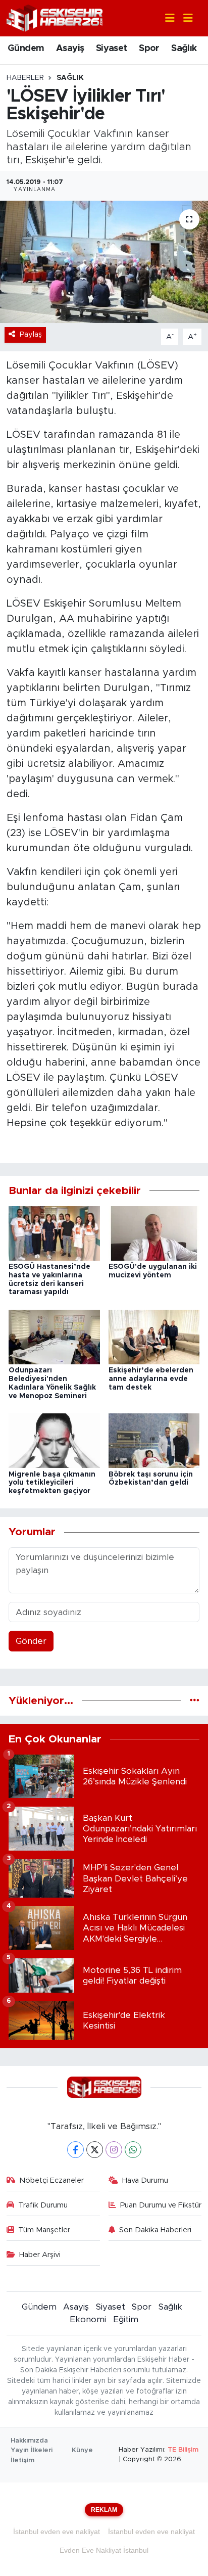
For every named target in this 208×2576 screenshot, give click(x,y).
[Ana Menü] (184, 18)
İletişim (22, 2460)
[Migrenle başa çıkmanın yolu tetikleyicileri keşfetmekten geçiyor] (54, 1440)
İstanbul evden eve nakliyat (57, 2532)
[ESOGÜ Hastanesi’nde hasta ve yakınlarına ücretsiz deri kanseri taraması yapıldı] (54, 1233)
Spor (149, 49)
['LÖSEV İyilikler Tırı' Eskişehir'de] (104, 262)
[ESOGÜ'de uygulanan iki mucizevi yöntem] (154, 1233)
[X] (95, 2150)
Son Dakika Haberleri (155, 2230)
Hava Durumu (145, 2180)
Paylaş (31, 334)
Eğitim (126, 2319)
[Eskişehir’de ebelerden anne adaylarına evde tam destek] (154, 1336)
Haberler (25, 78)
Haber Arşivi (40, 2255)
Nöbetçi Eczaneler (51, 2180)
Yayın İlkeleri (32, 2450)
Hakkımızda (29, 2441)
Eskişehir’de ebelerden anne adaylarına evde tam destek (151, 1379)
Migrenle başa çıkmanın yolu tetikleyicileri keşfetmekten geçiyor (52, 1483)
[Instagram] (114, 2150)
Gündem (26, 49)
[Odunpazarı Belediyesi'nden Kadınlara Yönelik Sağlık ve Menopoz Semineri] (54, 1336)
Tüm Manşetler (44, 2230)
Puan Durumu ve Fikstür (161, 2205)
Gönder (31, 1641)
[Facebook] (75, 2150)
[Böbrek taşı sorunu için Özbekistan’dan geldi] (154, 1440)
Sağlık (184, 49)
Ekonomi (88, 2319)
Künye (82, 2450)
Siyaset (112, 49)
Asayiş (70, 49)
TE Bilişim (183, 2450)
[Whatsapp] (133, 2150)
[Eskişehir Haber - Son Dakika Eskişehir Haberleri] (55, 17)
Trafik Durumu (43, 2205)
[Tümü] (195, 1701)
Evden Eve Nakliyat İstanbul (104, 2550)
